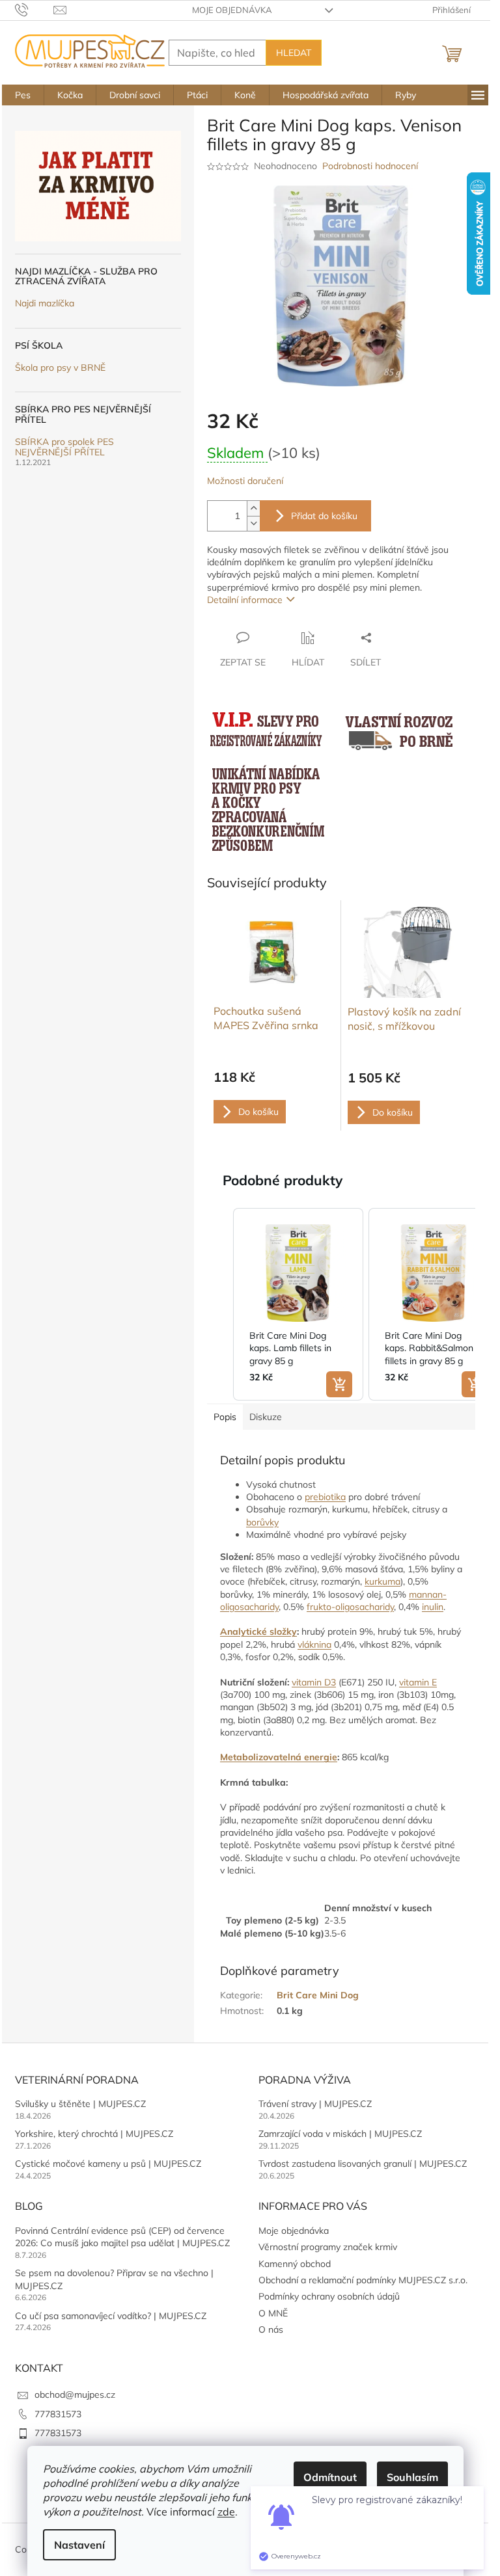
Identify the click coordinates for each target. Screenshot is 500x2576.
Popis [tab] (225, 1417)
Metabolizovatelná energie (279, 1757)
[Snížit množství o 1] (253, 523)
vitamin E (418, 1682)
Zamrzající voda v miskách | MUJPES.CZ (340, 2134)
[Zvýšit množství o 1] (253, 508)
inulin (433, 1607)
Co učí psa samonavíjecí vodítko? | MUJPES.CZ (111, 2316)
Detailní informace (245, 600)
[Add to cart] (339, 1384)
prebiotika (325, 1497)
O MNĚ (273, 2313)
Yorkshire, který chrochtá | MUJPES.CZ (94, 2134)
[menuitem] (23, 95)
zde (226, 2512)
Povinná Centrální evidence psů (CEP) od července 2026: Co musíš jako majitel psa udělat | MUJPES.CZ (122, 2237)
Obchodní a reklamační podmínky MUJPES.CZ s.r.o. (363, 2280)
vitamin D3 (314, 1682)
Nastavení (79, 2545)
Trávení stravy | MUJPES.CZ (315, 2104)
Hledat (294, 53)
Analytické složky (258, 1631)
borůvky (262, 1522)
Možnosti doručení (245, 481)
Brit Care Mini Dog (318, 1995)
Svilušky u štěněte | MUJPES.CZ (80, 2104)
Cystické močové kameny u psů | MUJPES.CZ (108, 2164)
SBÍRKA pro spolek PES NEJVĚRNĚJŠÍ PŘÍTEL (64, 447)
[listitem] (298, 1304)
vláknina (314, 1644)
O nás (271, 2329)
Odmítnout (330, 2477)
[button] (220, 1304)
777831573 (58, 2414)
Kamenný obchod (295, 2264)
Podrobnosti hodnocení (370, 166)
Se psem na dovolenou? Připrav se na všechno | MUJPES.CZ (114, 2279)
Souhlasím (412, 2477)
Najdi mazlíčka (45, 303)
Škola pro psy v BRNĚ (60, 368)
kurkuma (382, 1581)
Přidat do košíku (324, 516)
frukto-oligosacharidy (350, 1607)
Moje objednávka (232, 10)
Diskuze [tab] (266, 1417)
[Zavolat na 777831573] (34, 9)
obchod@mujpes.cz (75, 2395)
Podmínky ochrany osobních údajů (329, 2296)
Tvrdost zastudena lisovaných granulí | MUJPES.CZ (363, 2164)
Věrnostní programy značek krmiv (328, 2247)
